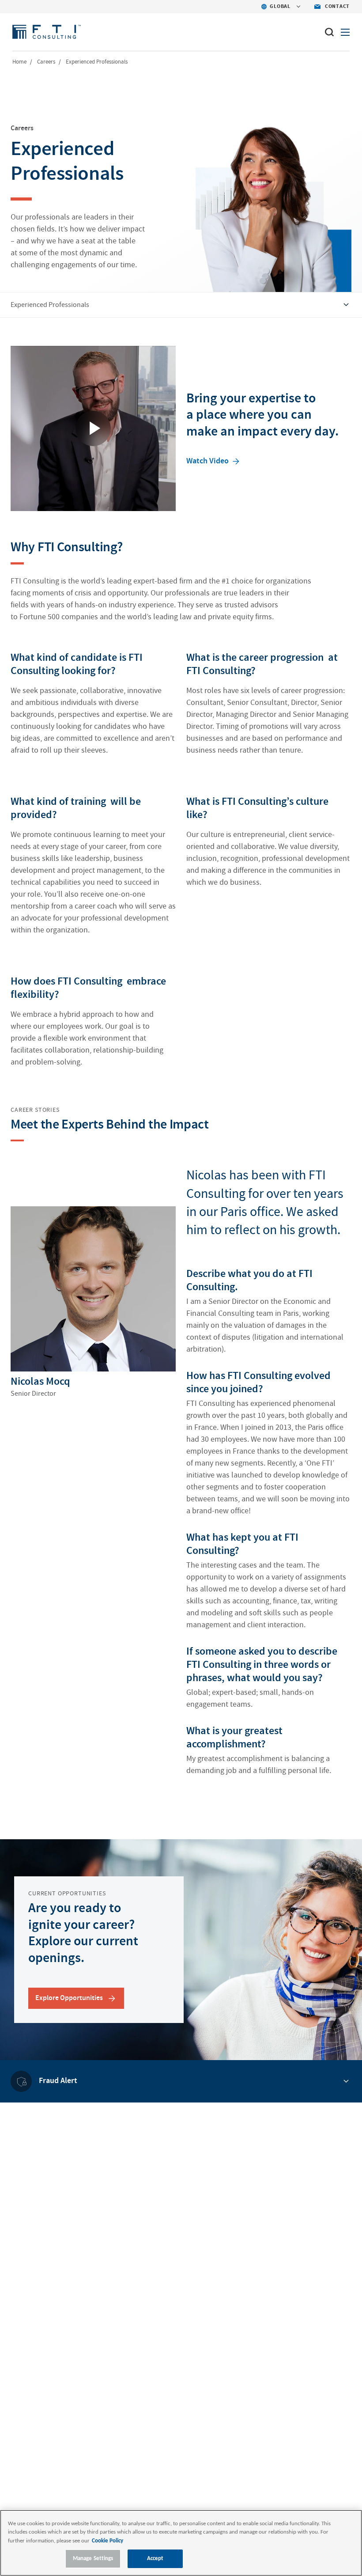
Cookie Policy (107, 2541)
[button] (214, 460)
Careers (46, 62)
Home (19, 62)
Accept (155, 2559)
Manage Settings (93, 2559)
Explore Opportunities (69, 1998)
